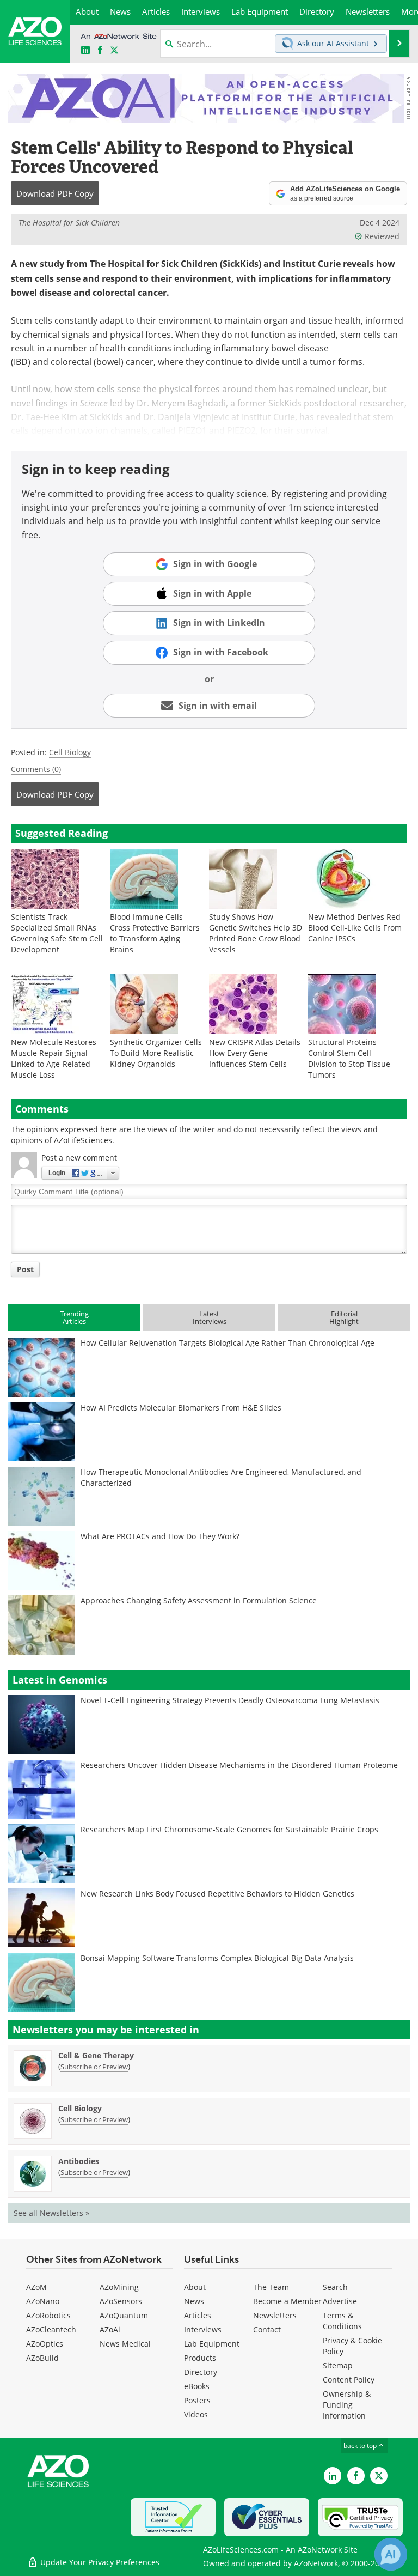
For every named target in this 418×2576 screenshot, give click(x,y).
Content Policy (349, 2380)
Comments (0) (36, 769)
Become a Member (287, 2301)
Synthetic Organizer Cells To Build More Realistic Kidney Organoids (156, 1053)
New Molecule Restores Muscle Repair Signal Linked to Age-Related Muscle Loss (54, 1058)
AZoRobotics (48, 2315)
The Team (271, 2287)
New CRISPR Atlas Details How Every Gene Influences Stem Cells (255, 1053)
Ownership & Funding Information (347, 2405)
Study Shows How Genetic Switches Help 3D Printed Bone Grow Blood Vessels (256, 933)
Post (25, 1269)
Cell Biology (70, 752)
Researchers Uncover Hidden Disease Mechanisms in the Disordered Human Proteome (239, 1765)
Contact (267, 2329)
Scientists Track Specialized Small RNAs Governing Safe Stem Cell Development (57, 933)
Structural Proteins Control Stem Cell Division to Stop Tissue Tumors (349, 1058)
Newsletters (275, 2315)
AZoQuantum (124, 2315)
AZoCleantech (51, 2329)
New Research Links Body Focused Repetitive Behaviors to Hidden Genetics (217, 1894)
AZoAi (110, 2329)
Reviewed (382, 236)
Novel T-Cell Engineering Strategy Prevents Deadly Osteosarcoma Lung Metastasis (230, 1700)
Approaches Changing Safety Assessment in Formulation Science (199, 1600)
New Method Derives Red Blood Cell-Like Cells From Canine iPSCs (355, 928)
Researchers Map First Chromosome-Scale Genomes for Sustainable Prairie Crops (229, 1829)
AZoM (36, 2287)
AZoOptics (45, 2344)
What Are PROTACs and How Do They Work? (160, 1536)
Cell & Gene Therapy (96, 2055)
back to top (361, 2445)
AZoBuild (42, 2358)
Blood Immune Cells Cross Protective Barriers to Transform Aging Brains (155, 933)
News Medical (125, 2344)
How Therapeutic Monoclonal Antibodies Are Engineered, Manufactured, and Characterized (221, 1477)
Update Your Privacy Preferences (99, 2562)
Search (335, 2287)
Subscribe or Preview (94, 2067)
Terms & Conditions (342, 2321)
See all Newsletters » (51, 2213)
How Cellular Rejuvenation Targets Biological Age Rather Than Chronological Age (228, 1343)
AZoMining (119, 2287)
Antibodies (79, 2161)
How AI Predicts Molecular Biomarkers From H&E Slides (181, 1408)
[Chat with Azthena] (391, 2554)
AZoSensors (121, 2301)
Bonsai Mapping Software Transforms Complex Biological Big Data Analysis (217, 1958)
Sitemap (338, 2365)
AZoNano (43, 2301)
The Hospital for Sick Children (69, 223)
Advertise (340, 2301)
